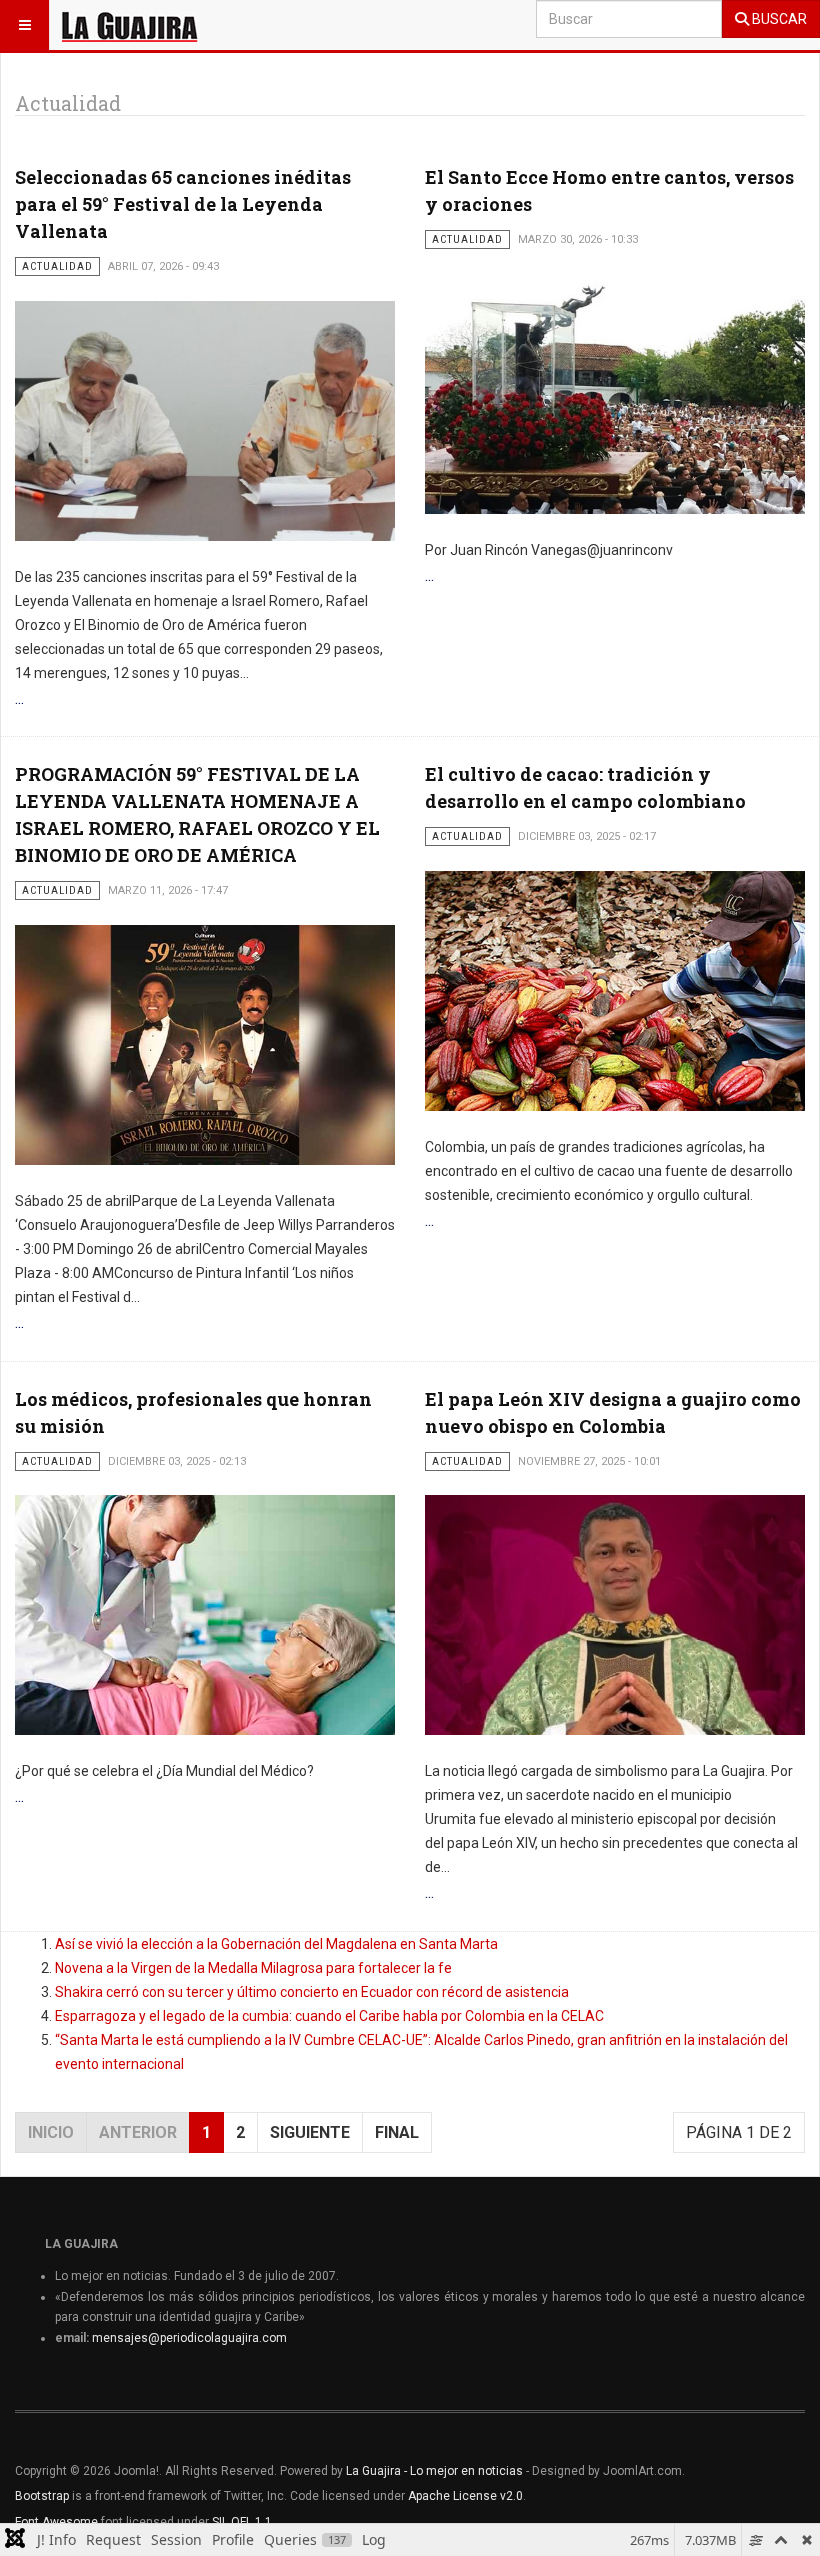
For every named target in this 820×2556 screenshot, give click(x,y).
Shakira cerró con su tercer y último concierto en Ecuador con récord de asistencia (312, 1992)
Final (397, 2132)
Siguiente (310, 2132)
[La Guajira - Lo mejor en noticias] (130, 25)
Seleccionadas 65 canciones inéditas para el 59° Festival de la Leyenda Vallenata (183, 204)
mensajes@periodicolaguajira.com (189, 2338)
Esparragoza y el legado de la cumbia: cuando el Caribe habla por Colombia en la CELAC (329, 2016)
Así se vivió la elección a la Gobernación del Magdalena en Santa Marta (276, 1944)
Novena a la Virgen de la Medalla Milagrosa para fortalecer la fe (253, 1968)
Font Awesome (56, 2522)
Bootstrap (42, 2496)
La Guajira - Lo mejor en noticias (434, 2471)
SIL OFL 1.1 (242, 2522)
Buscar (778, 19)
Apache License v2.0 (465, 2496)
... (19, 698)
